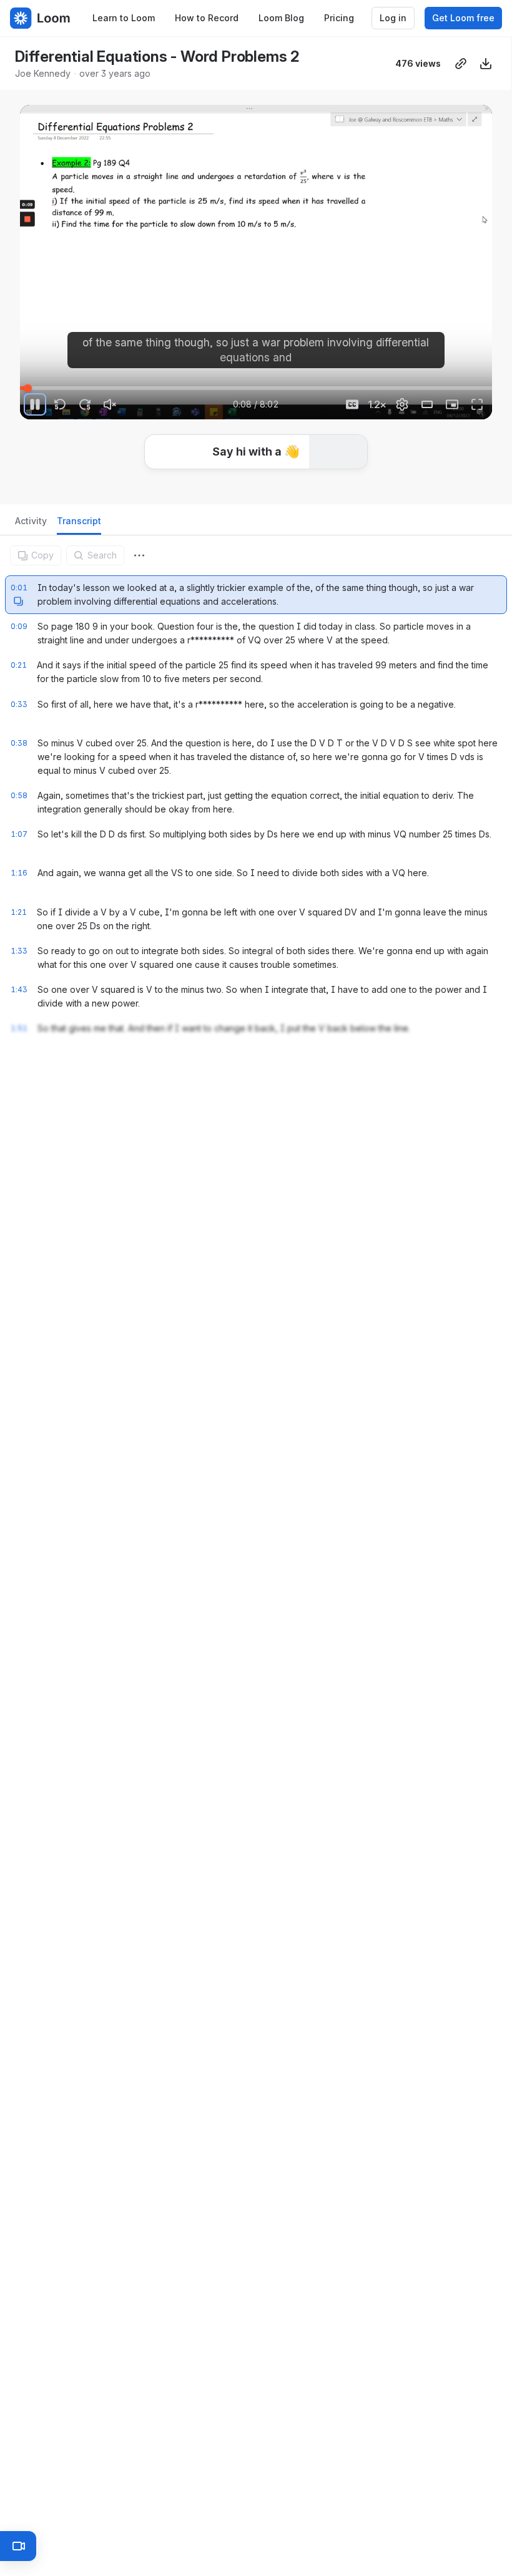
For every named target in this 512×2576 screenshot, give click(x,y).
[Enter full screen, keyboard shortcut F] (477, 404)
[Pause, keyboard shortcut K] (35, 404)
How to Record (207, 18)
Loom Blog (281, 18)
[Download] (486, 64)
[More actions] (139, 555)
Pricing (339, 18)
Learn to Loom (124, 18)
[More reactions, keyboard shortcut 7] (349, 487)
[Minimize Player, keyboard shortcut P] (452, 404)
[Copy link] (461, 64)
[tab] (31, 524)
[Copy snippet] (18, 640)
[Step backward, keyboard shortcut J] (60, 404)
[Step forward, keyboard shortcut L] (85, 404)
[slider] (256, 388)
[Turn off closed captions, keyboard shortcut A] (352, 404)
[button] (25, 381)
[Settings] (402, 404)
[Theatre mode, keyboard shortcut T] (427, 404)
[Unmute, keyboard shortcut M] (110, 404)
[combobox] (139, 555)
